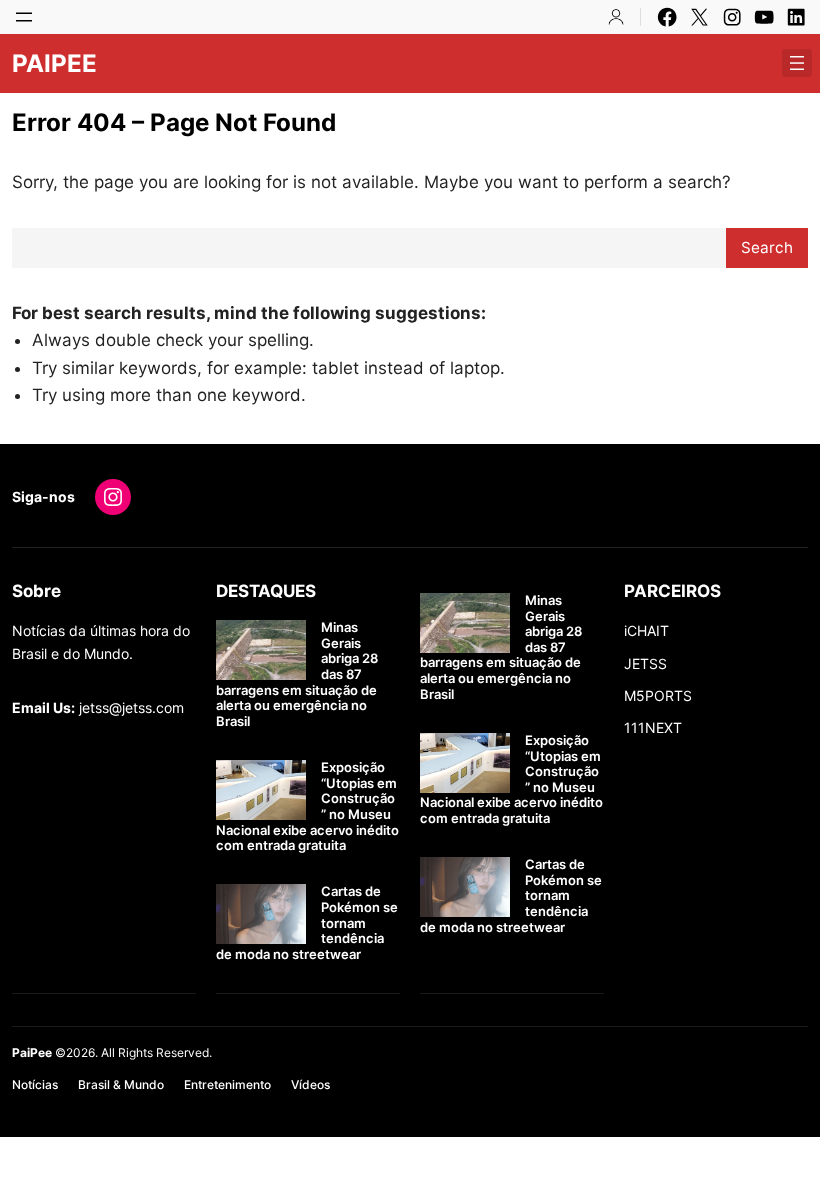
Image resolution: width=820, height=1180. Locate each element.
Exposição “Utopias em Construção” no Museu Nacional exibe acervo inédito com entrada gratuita (307, 806)
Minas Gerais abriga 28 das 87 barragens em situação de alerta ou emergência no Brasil (297, 674)
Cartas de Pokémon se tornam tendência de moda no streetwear (307, 922)
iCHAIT (646, 630)
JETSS (645, 663)
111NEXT (653, 727)
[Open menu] (24, 17)
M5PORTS (658, 695)
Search (767, 247)
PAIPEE (54, 63)
